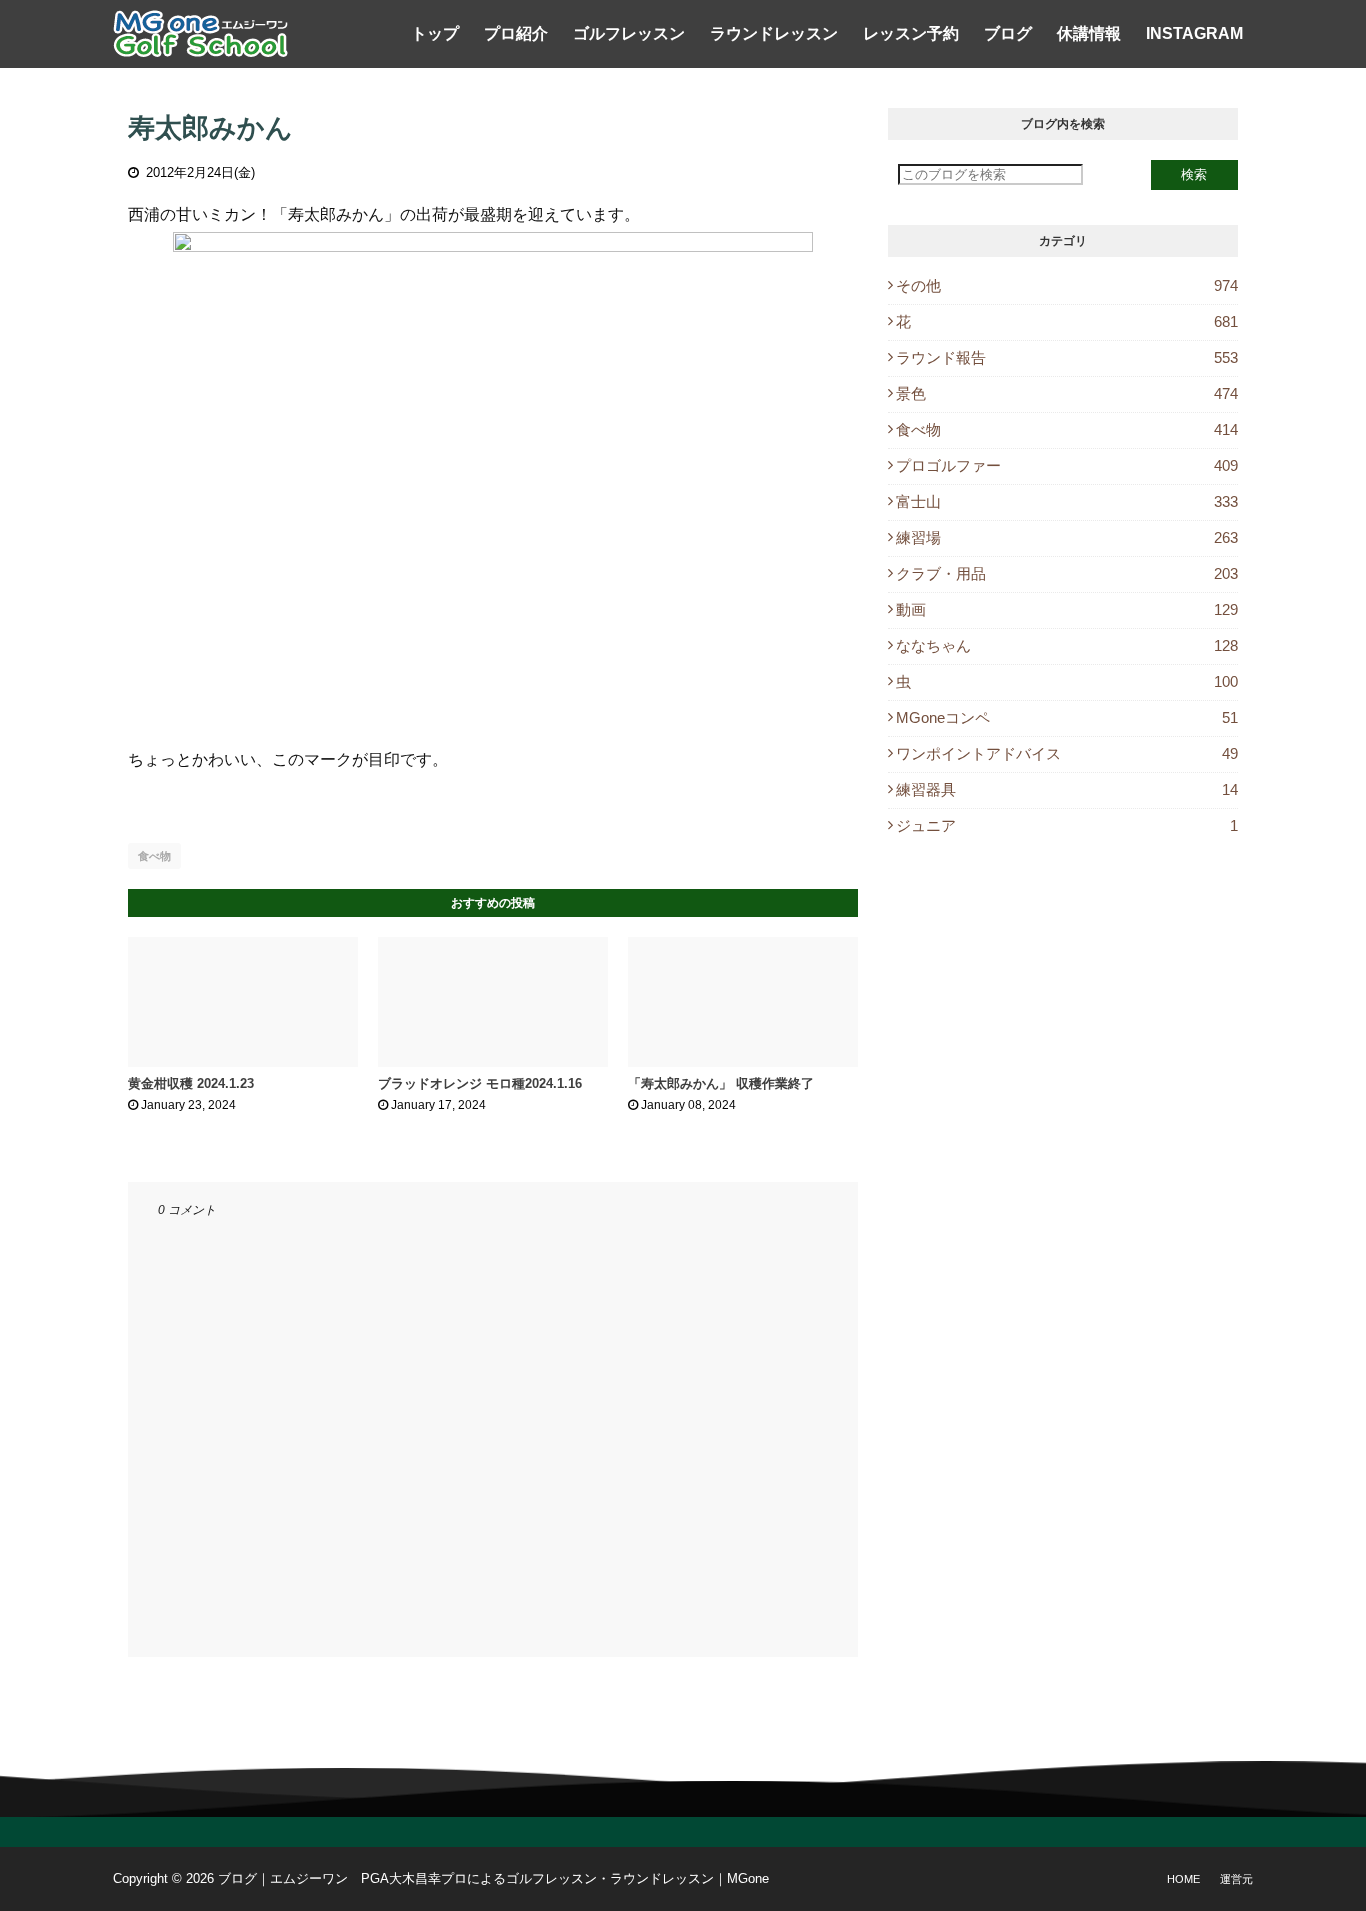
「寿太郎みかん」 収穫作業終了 (721, 1083)
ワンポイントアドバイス (1067, 753)
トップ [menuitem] (435, 33)
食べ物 (154, 856)
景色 (1067, 393)
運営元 (1236, 1879)
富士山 (1067, 501)
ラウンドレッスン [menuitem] (774, 33)
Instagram (1194, 33)
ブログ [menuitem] (1008, 33)
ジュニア (1067, 825)
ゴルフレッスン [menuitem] (629, 33)
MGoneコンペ (1067, 717)
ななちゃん (1067, 645)
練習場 (1067, 537)
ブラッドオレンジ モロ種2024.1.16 (480, 1083)
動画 (1067, 609)
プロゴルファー (1067, 465)
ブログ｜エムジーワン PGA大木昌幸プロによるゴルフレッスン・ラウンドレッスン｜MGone (493, 1878)
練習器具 (1067, 789)
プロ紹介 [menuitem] (516, 33)
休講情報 (1089, 33)
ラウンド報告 (1067, 357)
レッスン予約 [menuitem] (911, 33)
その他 (1067, 285)
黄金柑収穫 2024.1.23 (191, 1083)
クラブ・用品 (1067, 573)
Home (1183, 1879)
